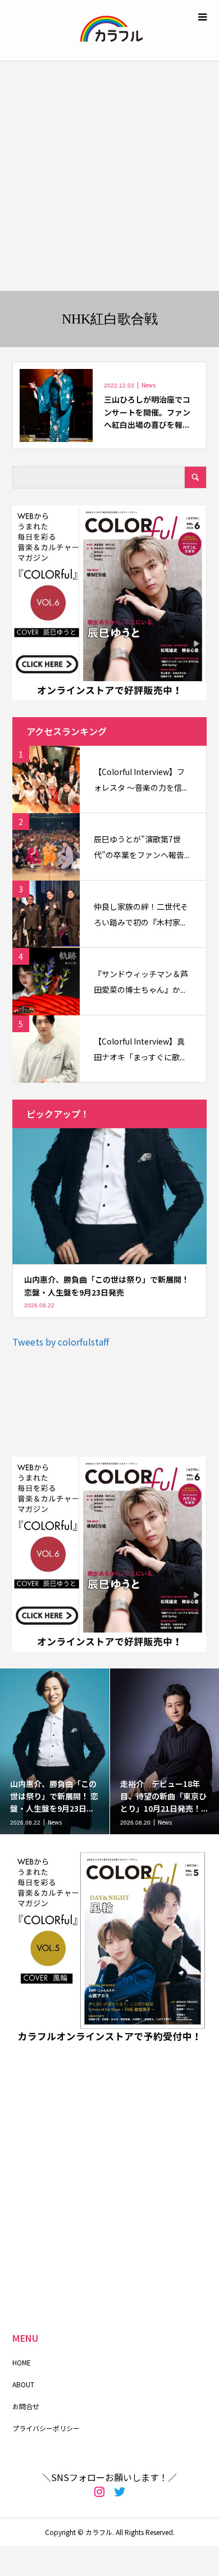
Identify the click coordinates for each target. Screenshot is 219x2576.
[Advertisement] (109, 176)
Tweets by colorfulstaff (61, 1342)
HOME (22, 2362)
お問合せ (26, 2406)
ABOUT (23, 2384)
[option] (55, 1751)
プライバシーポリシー (46, 2428)
